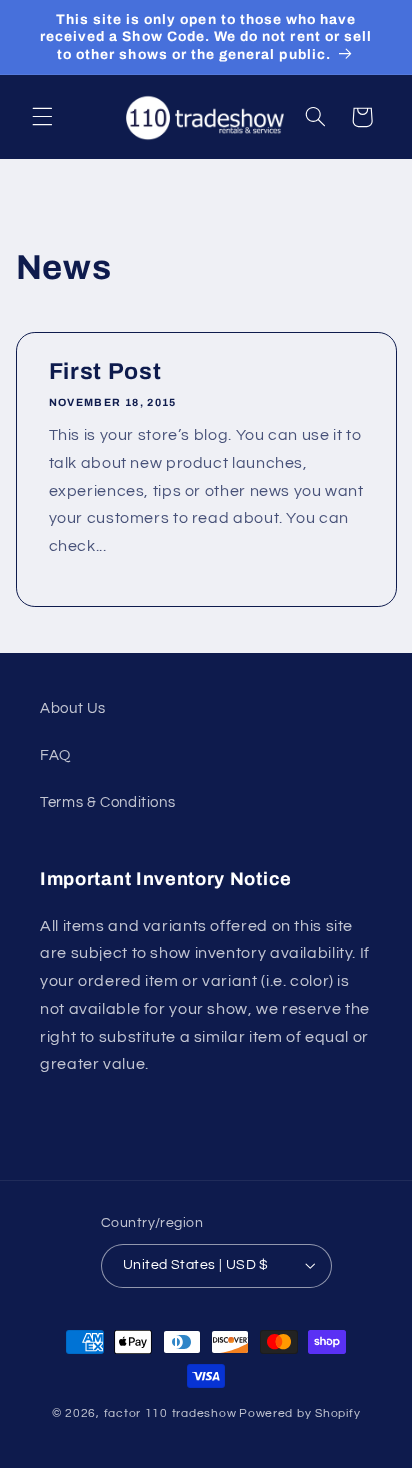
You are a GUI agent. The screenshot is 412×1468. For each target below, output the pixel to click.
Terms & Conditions (107, 802)
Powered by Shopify (299, 1413)
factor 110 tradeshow (170, 1413)
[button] (42, 117)
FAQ (55, 755)
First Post (104, 371)
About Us (73, 708)
